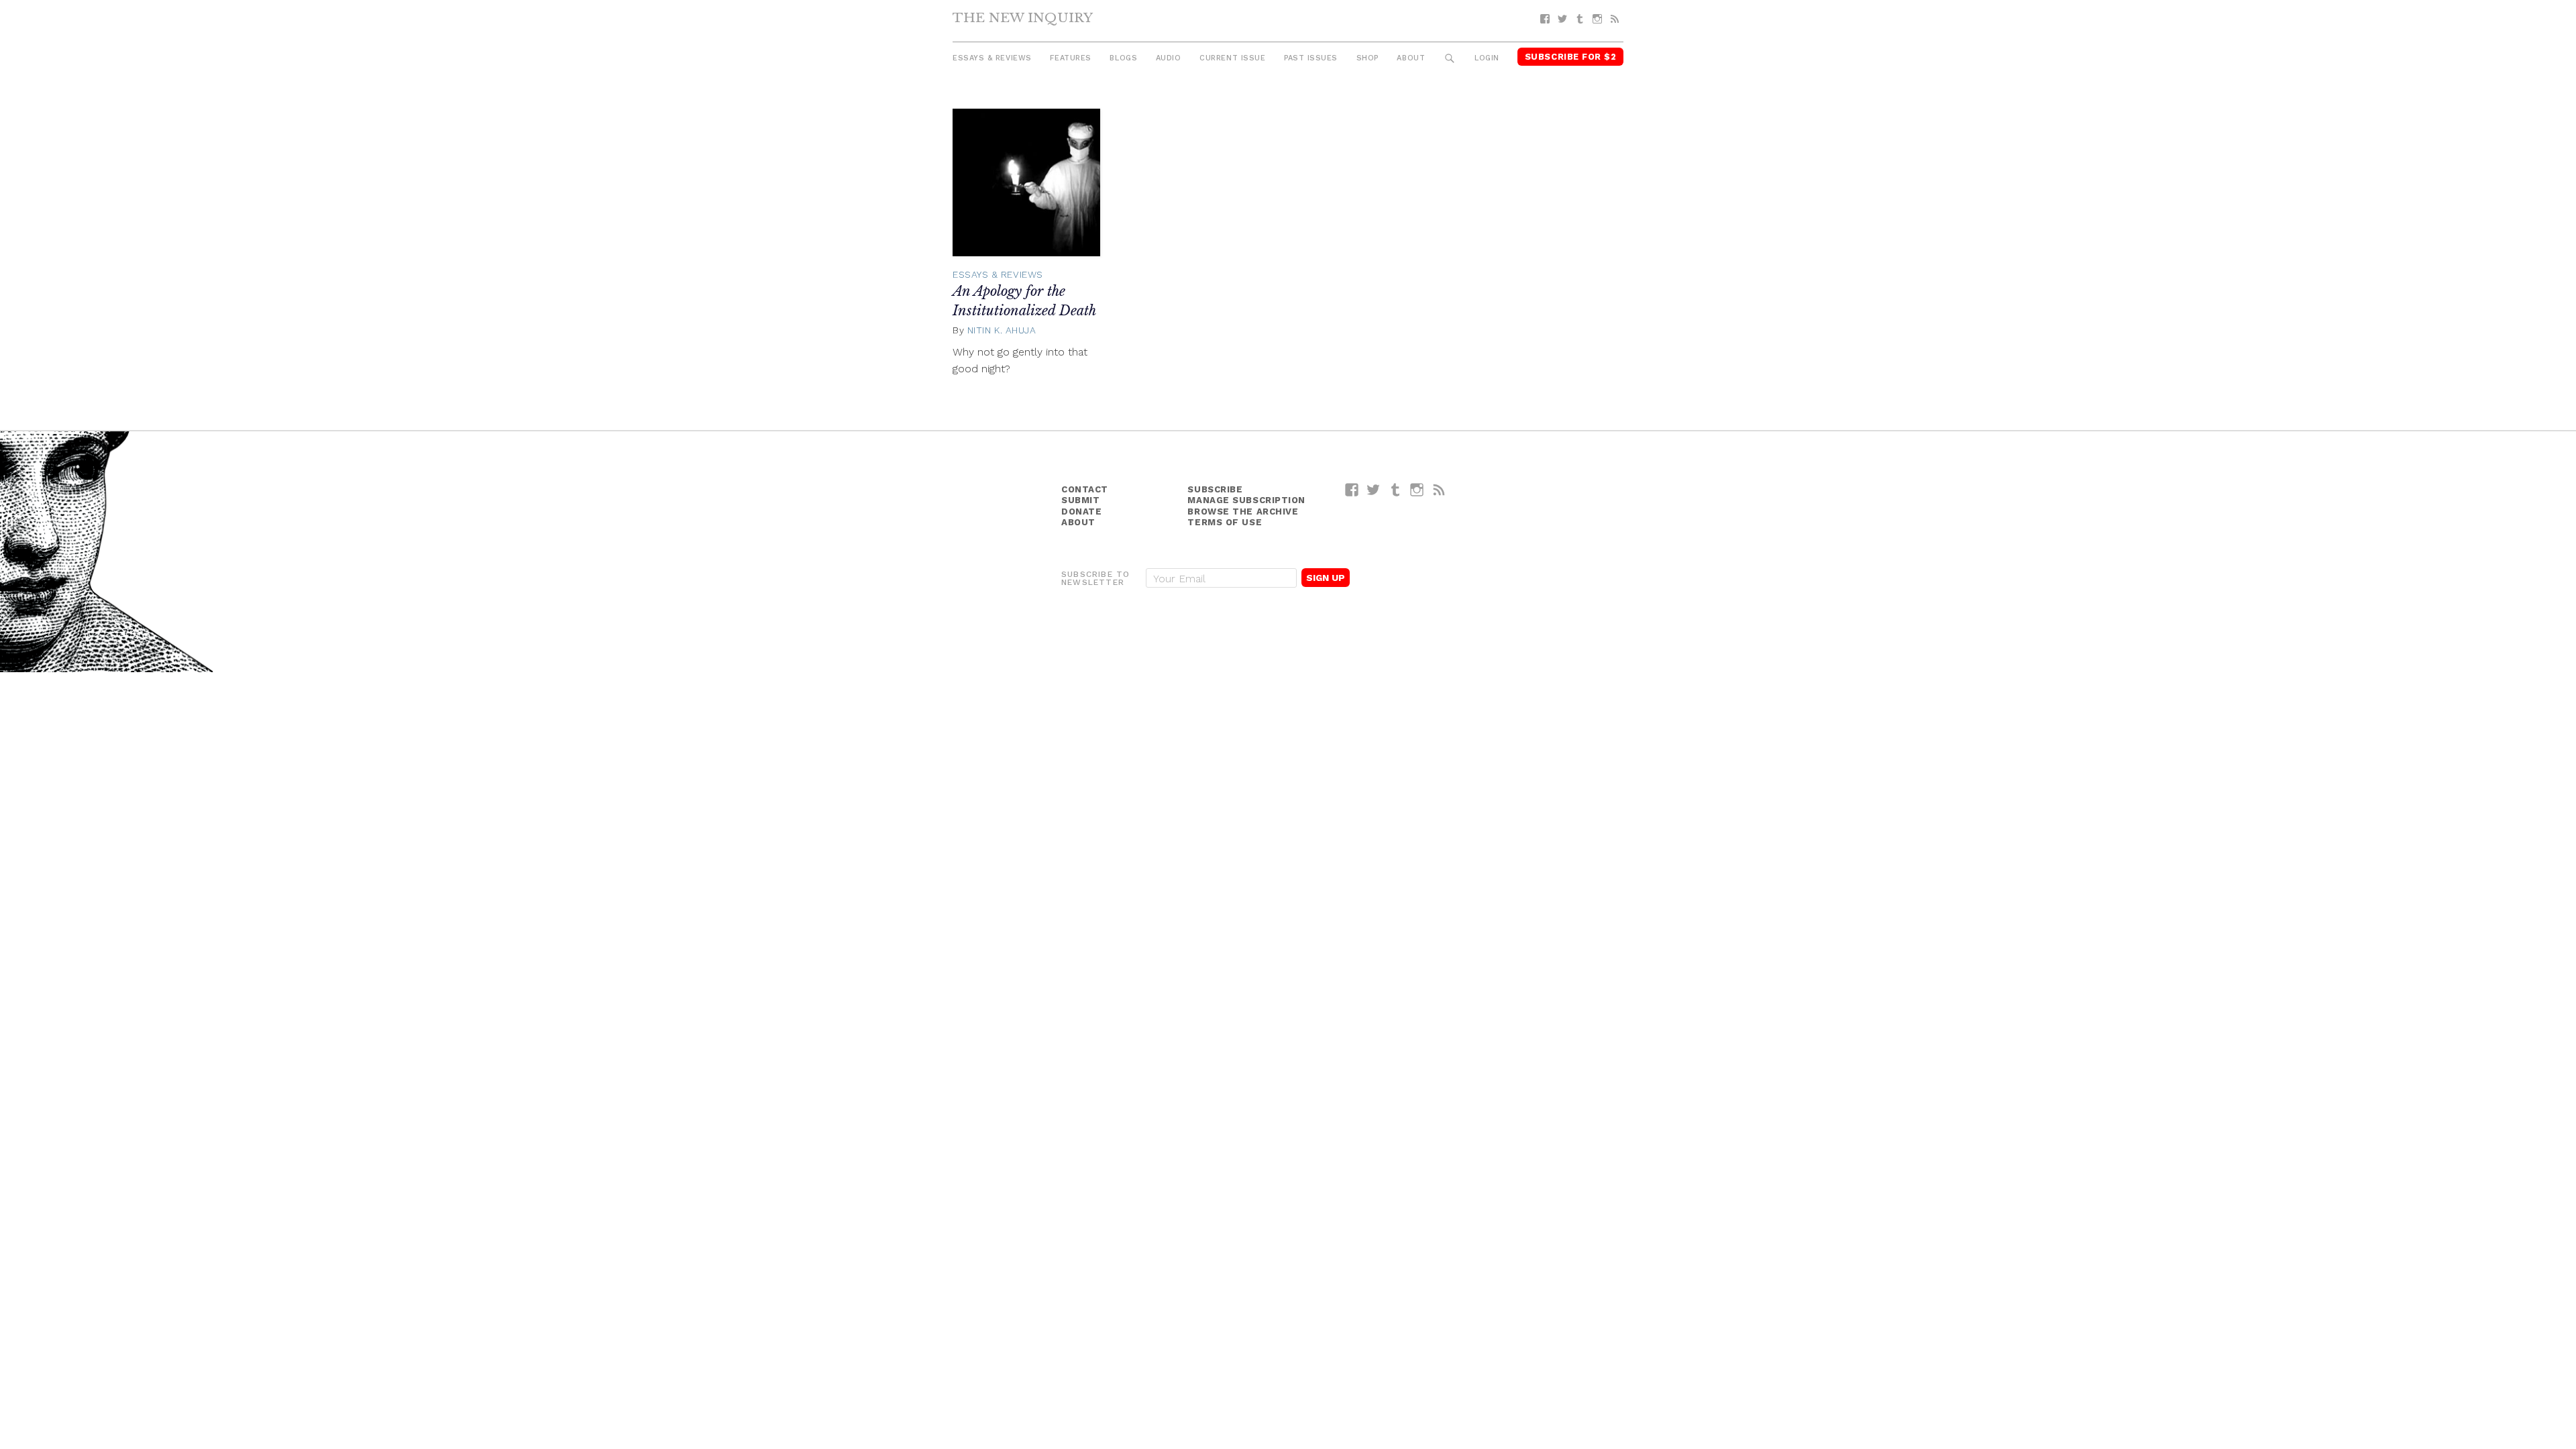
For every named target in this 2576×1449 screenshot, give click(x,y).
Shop (1367, 58)
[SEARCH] (1450, 59)
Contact (1085, 489)
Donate (1081, 512)
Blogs (1123, 58)
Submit (1080, 500)
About (1411, 58)
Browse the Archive (1243, 512)
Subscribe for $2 (1571, 57)
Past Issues (1311, 58)
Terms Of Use (1225, 522)
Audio (1169, 58)
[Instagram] (1597, 19)
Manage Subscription (1246, 500)
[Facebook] (1545, 19)
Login (1487, 58)
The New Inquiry (1023, 17)
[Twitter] (1562, 19)
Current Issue (1232, 58)
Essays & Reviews (992, 58)
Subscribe (1215, 489)
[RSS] (1615, 19)
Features (1070, 58)
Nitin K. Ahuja (1002, 330)
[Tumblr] (1580, 19)
